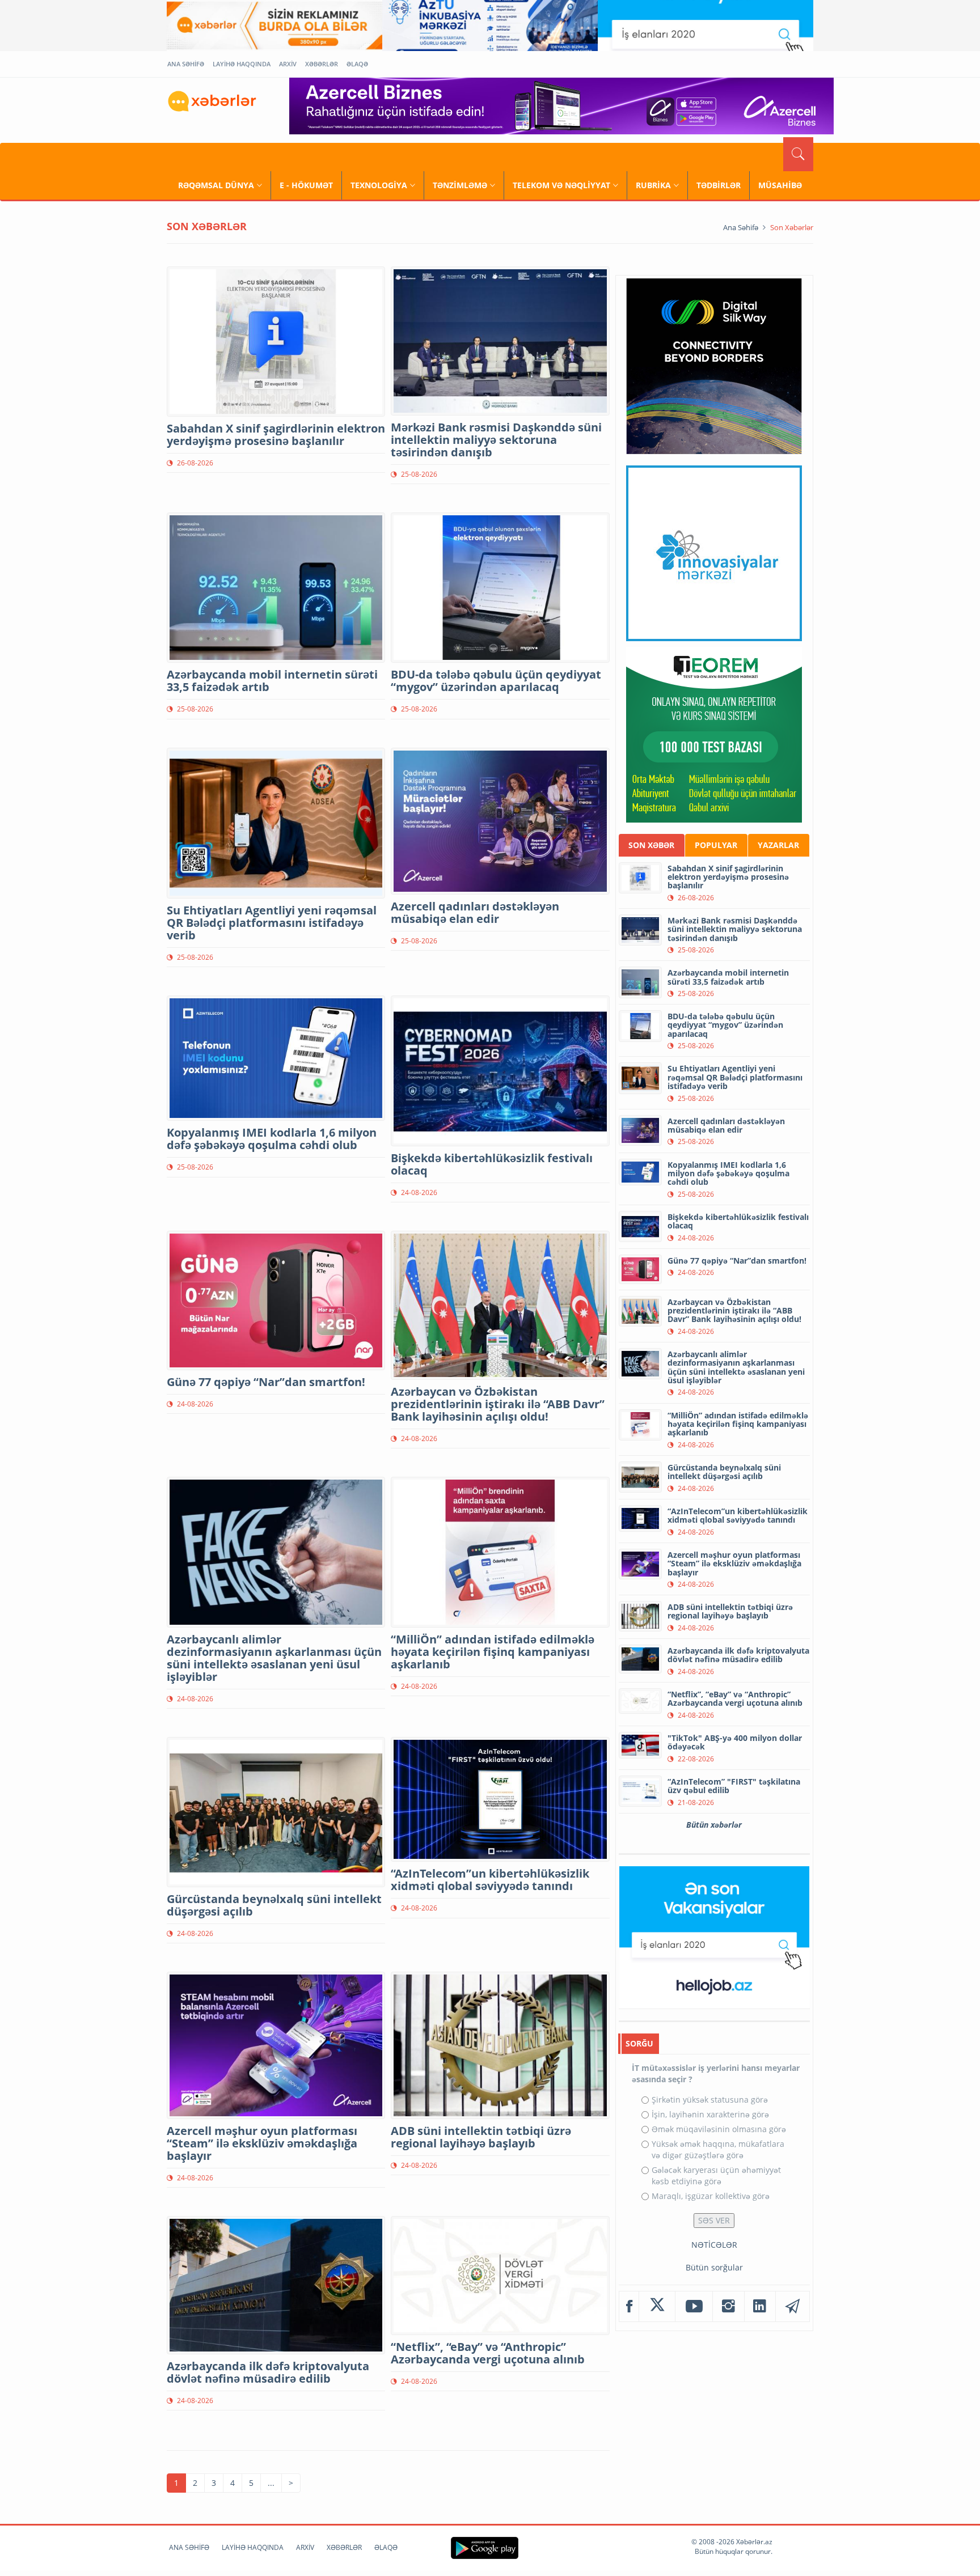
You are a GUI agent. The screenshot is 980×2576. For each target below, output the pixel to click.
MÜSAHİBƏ (780, 185)
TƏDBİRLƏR (719, 185)
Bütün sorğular (714, 2267)
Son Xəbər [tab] (651, 845)
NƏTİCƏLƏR (714, 2245)
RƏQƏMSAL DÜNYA (216, 185)
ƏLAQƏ (357, 64)
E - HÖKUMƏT (306, 185)
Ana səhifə (741, 227)
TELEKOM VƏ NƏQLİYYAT (561, 185)
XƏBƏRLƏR (322, 64)
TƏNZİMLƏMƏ (460, 185)
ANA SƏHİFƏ (186, 64)
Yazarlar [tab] (778, 845)
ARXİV (288, 64)
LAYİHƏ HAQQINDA (242, 64)
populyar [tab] (716, 845)
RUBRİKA (653, 185)
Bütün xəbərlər (714, 1825)
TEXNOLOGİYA (379, 185)
